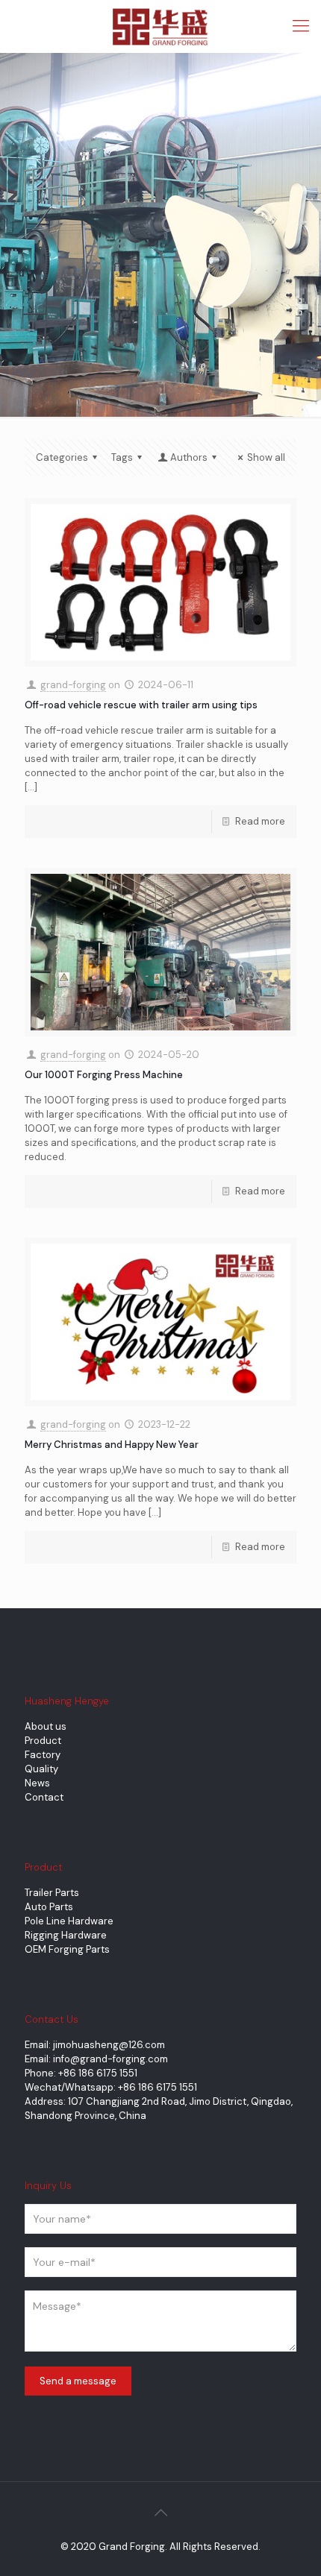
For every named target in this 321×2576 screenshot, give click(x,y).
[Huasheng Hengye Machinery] (160, 26)
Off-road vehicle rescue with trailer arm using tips (141, 705)
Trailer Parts (52, 1893)
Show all (266, 457)
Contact (44, 1797)
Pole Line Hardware (69, 1921)
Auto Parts (49, 1907)
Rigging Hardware (66, 1935)
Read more (260, 821)
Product (43, 1741)
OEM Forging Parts (67, 1949)
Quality (41, 1769)
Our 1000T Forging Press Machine (104, 1075)
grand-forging (73, 685)
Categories (62, 457)
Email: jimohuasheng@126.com (95, 2045)
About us (46, 1726)
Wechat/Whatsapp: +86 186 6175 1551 (111, 2087)
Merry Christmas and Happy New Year (112, 1445)
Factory (43, 1755)
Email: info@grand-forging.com (96, 2059)
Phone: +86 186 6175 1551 (81, 2073)
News (37, 1783)
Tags (122, 457)
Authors (189, 457)
